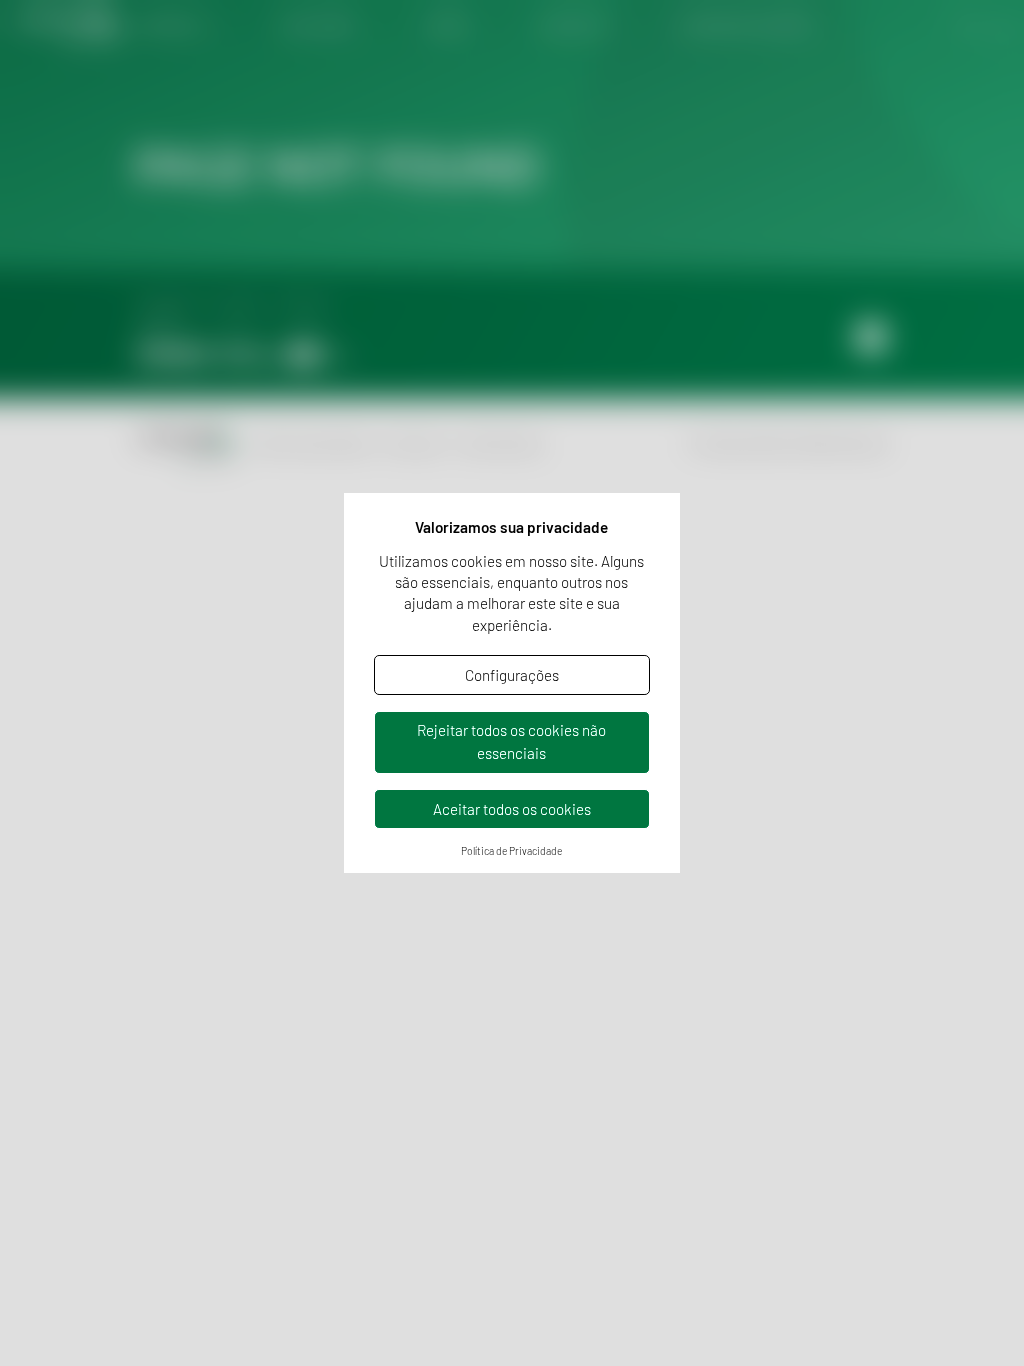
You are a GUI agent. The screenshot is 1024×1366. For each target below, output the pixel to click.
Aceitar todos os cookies (512, 809)
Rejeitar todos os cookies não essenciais (511, 741)
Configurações (512, 675)
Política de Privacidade (511, 851)
